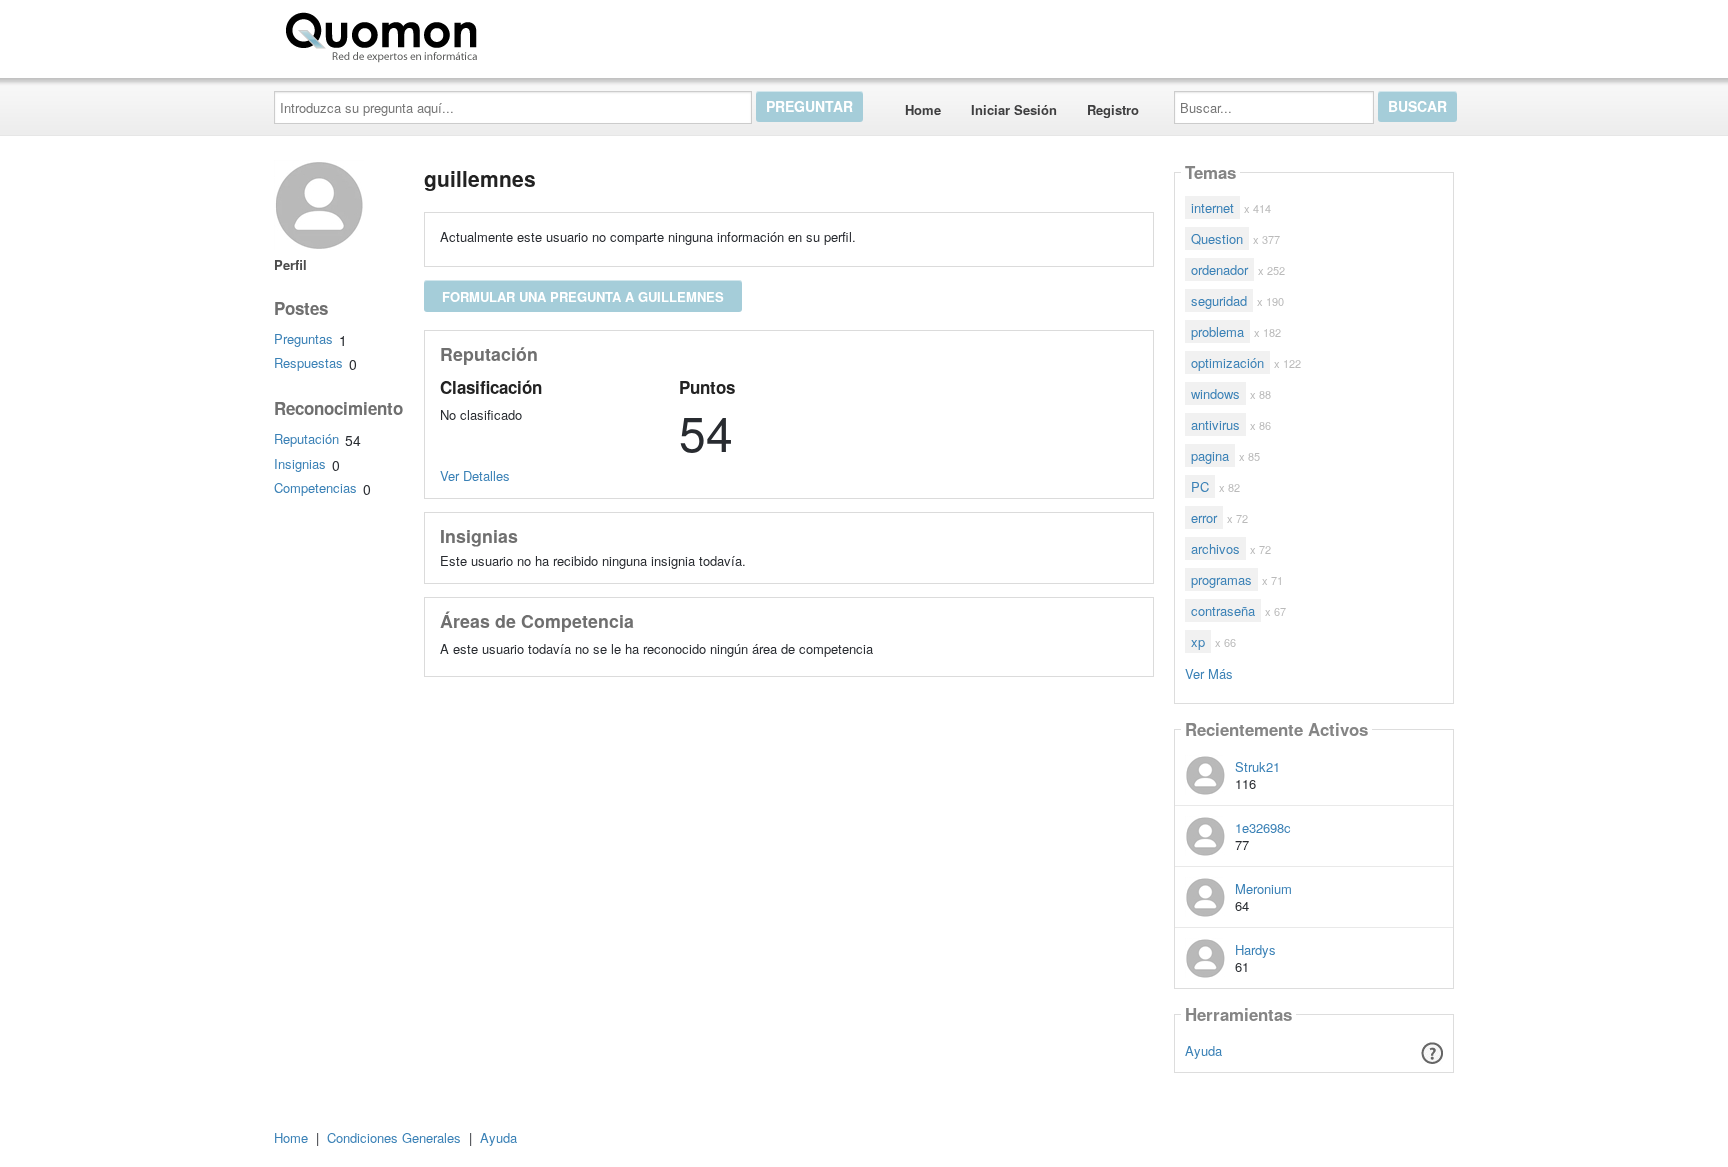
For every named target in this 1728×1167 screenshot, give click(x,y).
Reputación (306, 438)
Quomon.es (548, 33)
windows (1215, 393)
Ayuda (1203, 1050)
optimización (1227, 362)
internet (1212, 207)
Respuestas (308, 362)
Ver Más (1209, 672)
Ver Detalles (475, 475)
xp (1198, 641)
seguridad (1219, 300)
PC (1200, 486)
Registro (1113, 109)
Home (923, 109)
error (1204, 517)
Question (1217, 238)
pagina (1210, 455)
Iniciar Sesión (1014, 109)
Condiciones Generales (394, 1137)
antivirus (1215, 424)
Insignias (300, 463)
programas (1221, 579)
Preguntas (303, 338)
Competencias (315, 487)
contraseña (1223, 610)
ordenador (1219, 269)
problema (1217, 331)
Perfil (290, 264)
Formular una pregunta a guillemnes (583, 296)
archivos (1215, 548)
